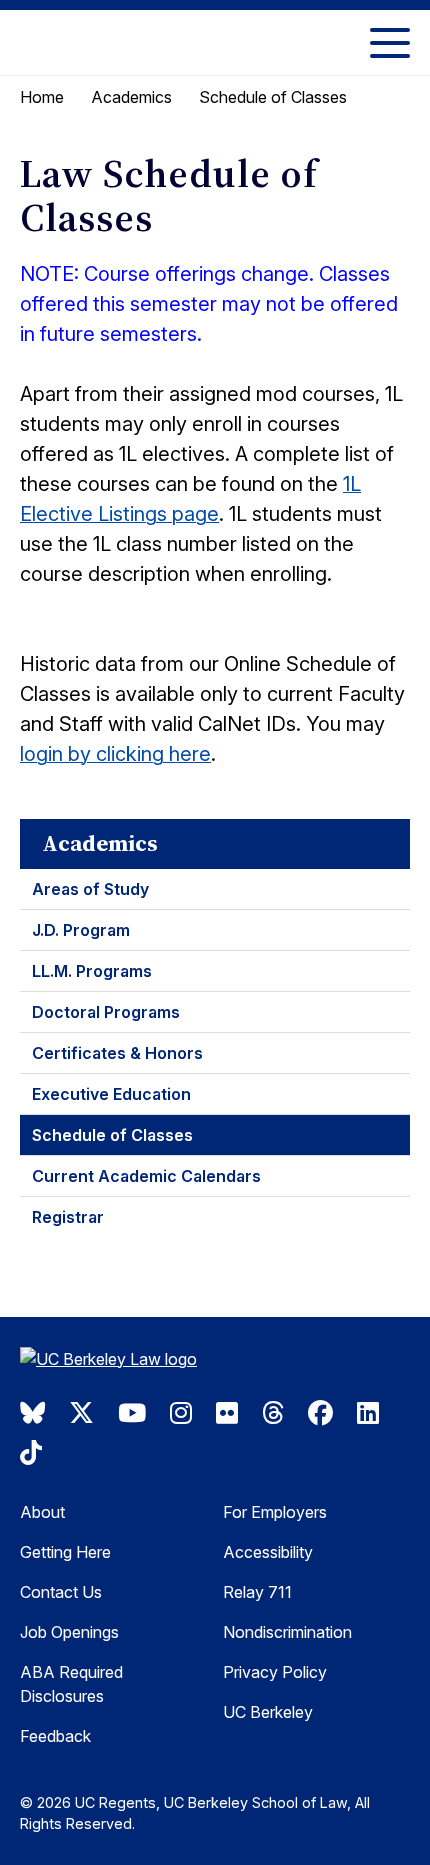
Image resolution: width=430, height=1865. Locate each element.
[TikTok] (31, 1453)
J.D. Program (81, 930)
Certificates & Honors (117, 1053)
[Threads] (273, 1413)
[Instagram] (181, 1413)
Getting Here (65, 1552)
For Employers (275, 1512)
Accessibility (268, 1552)
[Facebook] (320, 1413)
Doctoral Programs (106, 1012)
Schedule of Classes (112, 1135)
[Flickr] (227, 1413)
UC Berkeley (268, 1712)
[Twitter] (81, 1413)
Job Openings (69, 1632)
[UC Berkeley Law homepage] (120, 1361)
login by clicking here (115, 754)
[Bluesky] (32, 1413)
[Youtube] (132, 1413)
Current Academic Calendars (146, 1176)
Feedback (55, 1736)
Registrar (68, 1217)
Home (42, 97)
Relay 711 (257, 1592)
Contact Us (61, 1592)
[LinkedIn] (368, 1413)
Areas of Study (90, 889)
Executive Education (111, 1094)
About (42, 1512)
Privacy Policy (275, 1672)
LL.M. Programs (92, 971)
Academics (131, 97)
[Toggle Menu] (390, 42)
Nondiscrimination (287, 1632)
